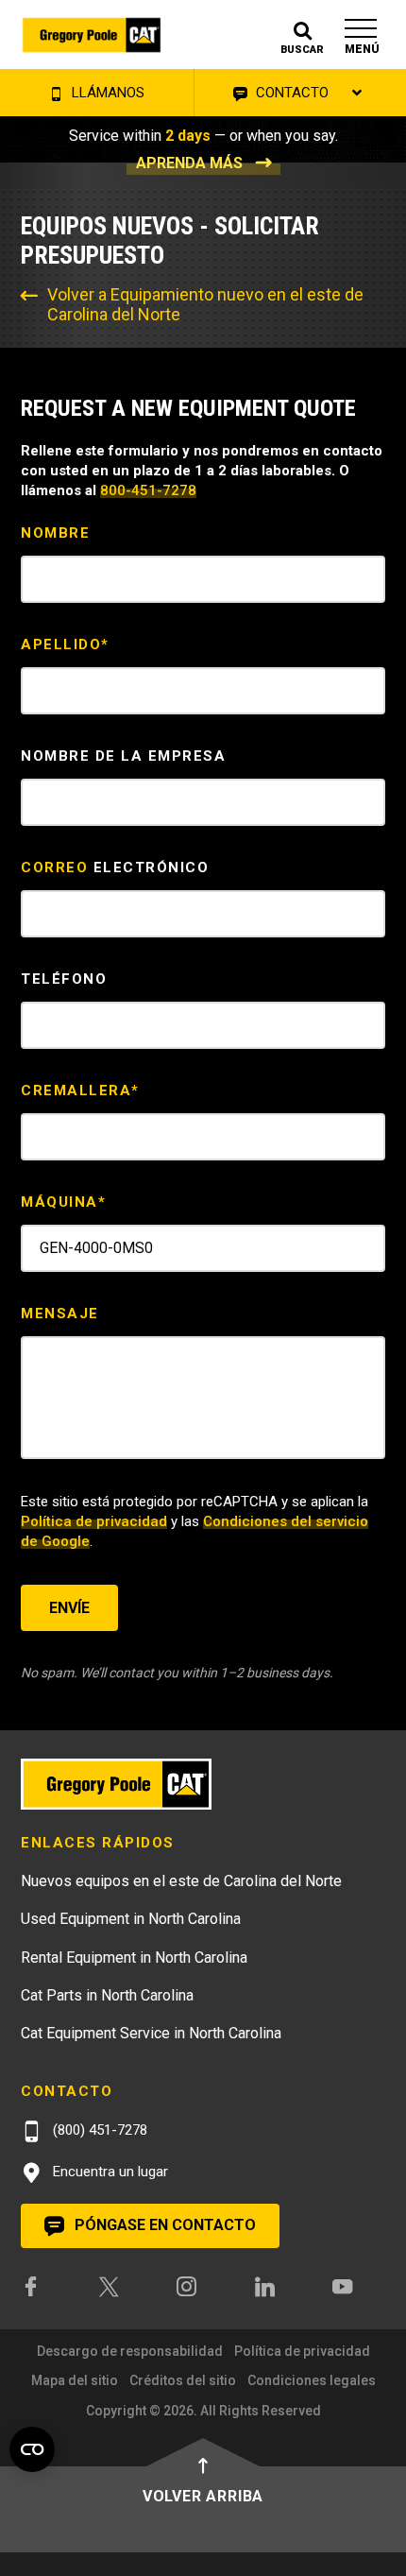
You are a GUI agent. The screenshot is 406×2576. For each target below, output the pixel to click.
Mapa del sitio (75, 2380)
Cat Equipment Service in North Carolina (151, 2033)
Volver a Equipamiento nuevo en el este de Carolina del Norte (205, 304)
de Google (55, 1541)
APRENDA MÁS (189, 163)
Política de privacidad (94, 1521)
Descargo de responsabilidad (130, 2351)
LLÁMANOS (106, 93)
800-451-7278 (148, 490)
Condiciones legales (312, 2380)
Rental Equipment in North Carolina (134, 1958)
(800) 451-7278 (98, 2130)
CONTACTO (290, 93)
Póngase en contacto (163, 2225)
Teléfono (64, 979)
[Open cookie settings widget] (32, 2449)
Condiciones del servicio (286, 1521)
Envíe (69, 1608)
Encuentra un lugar (109, 2172)
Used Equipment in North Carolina (131, 1919)
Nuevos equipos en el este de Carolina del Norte (181, 1881)
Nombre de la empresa (123, 756)
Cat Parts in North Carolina (107, 1995)
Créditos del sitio (183, 2380)
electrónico (115, 867)
